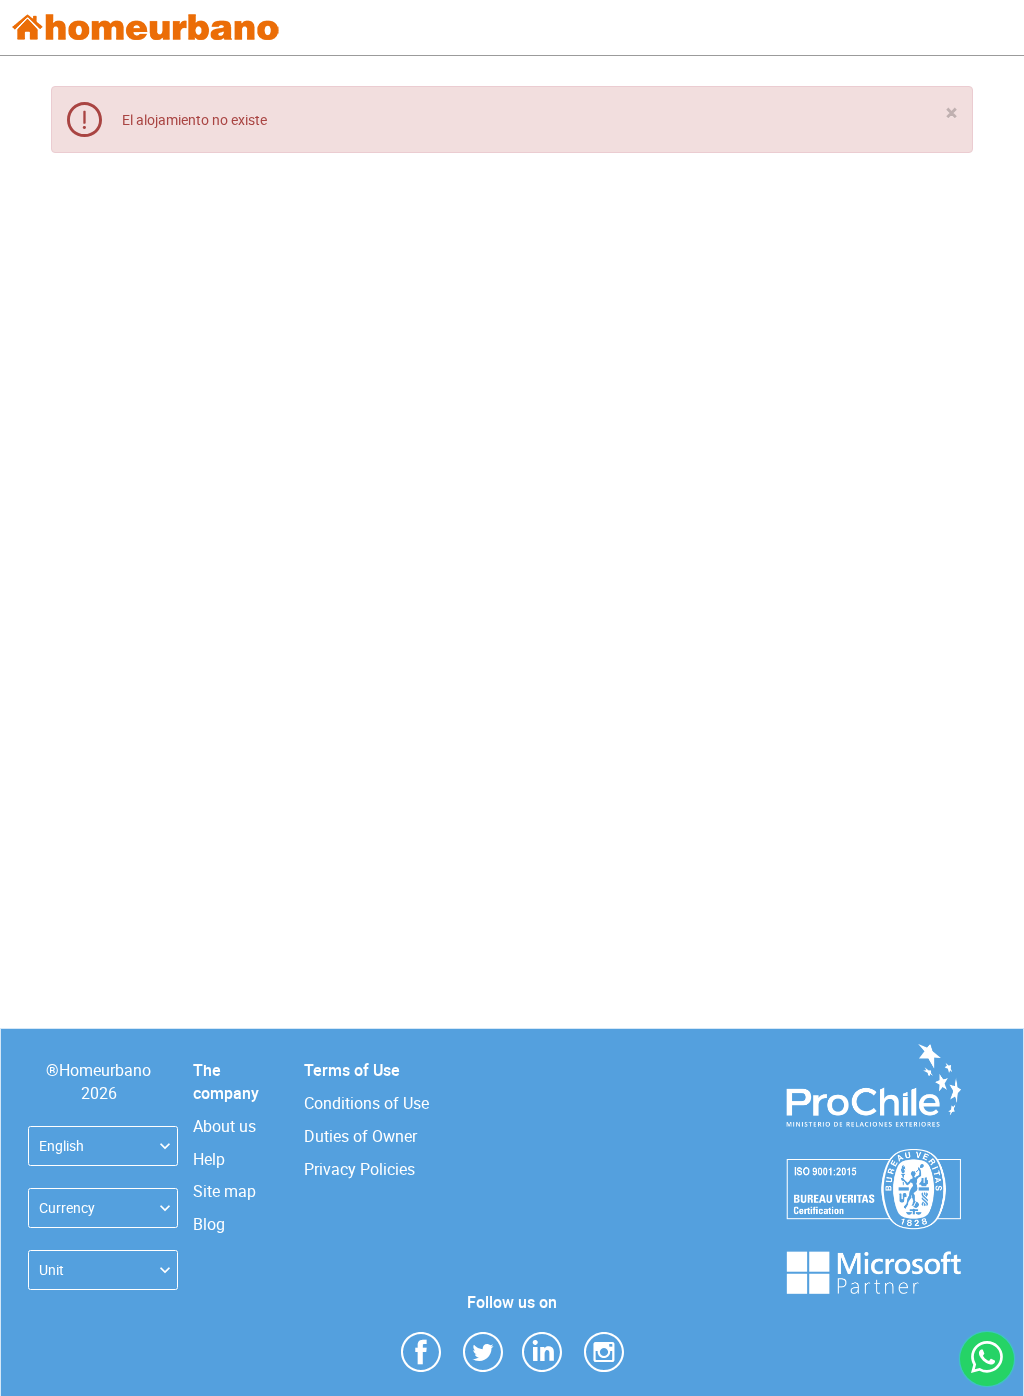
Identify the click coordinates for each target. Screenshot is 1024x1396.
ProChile (873, 1053)
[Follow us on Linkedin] (542, 1350)
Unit (51, 1269)
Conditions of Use (366, 1103)
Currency (67, 1207)
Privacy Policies (359, 1169)
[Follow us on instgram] (604, 1350)
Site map (224, 1191)
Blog (209, 1224)
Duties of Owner (360, 1136)
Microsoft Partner (873, 1260)
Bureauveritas (873, 1158)
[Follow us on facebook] (421, 1350)
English (61, 1145)
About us (224, 1126)
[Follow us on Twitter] (483, 1350)
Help (209, 1159)
